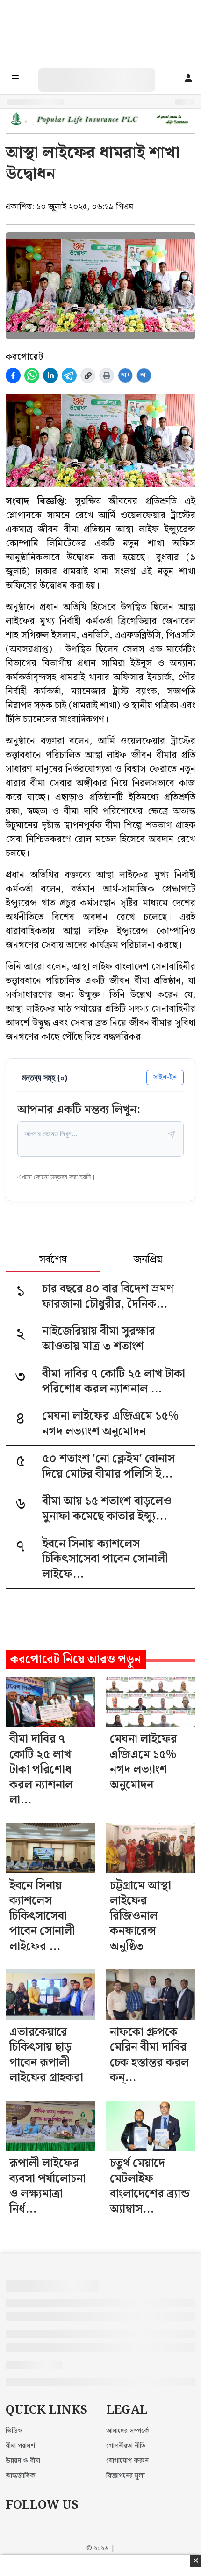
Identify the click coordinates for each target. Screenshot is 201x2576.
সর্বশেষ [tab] (53, 1260)
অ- (144, 375)
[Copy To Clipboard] (88, 375)
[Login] (188, 79)
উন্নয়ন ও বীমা (23, 2461)
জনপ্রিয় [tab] (148, 1260)
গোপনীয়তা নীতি (126, 2446)
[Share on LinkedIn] (50, 375)
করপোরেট (24, 357)
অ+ (126, 375)
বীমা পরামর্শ (20, 2446)
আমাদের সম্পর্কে (128, 2431)
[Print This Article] (107, 375)
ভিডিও (14, 2431)
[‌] (106, 73)
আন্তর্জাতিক (21, 2476)
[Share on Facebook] (13, 375)
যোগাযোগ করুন (127, 2461)
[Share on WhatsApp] (32, 375)
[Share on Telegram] (69, 375)
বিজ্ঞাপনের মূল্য (126, 2476)
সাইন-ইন (165, 1077)
